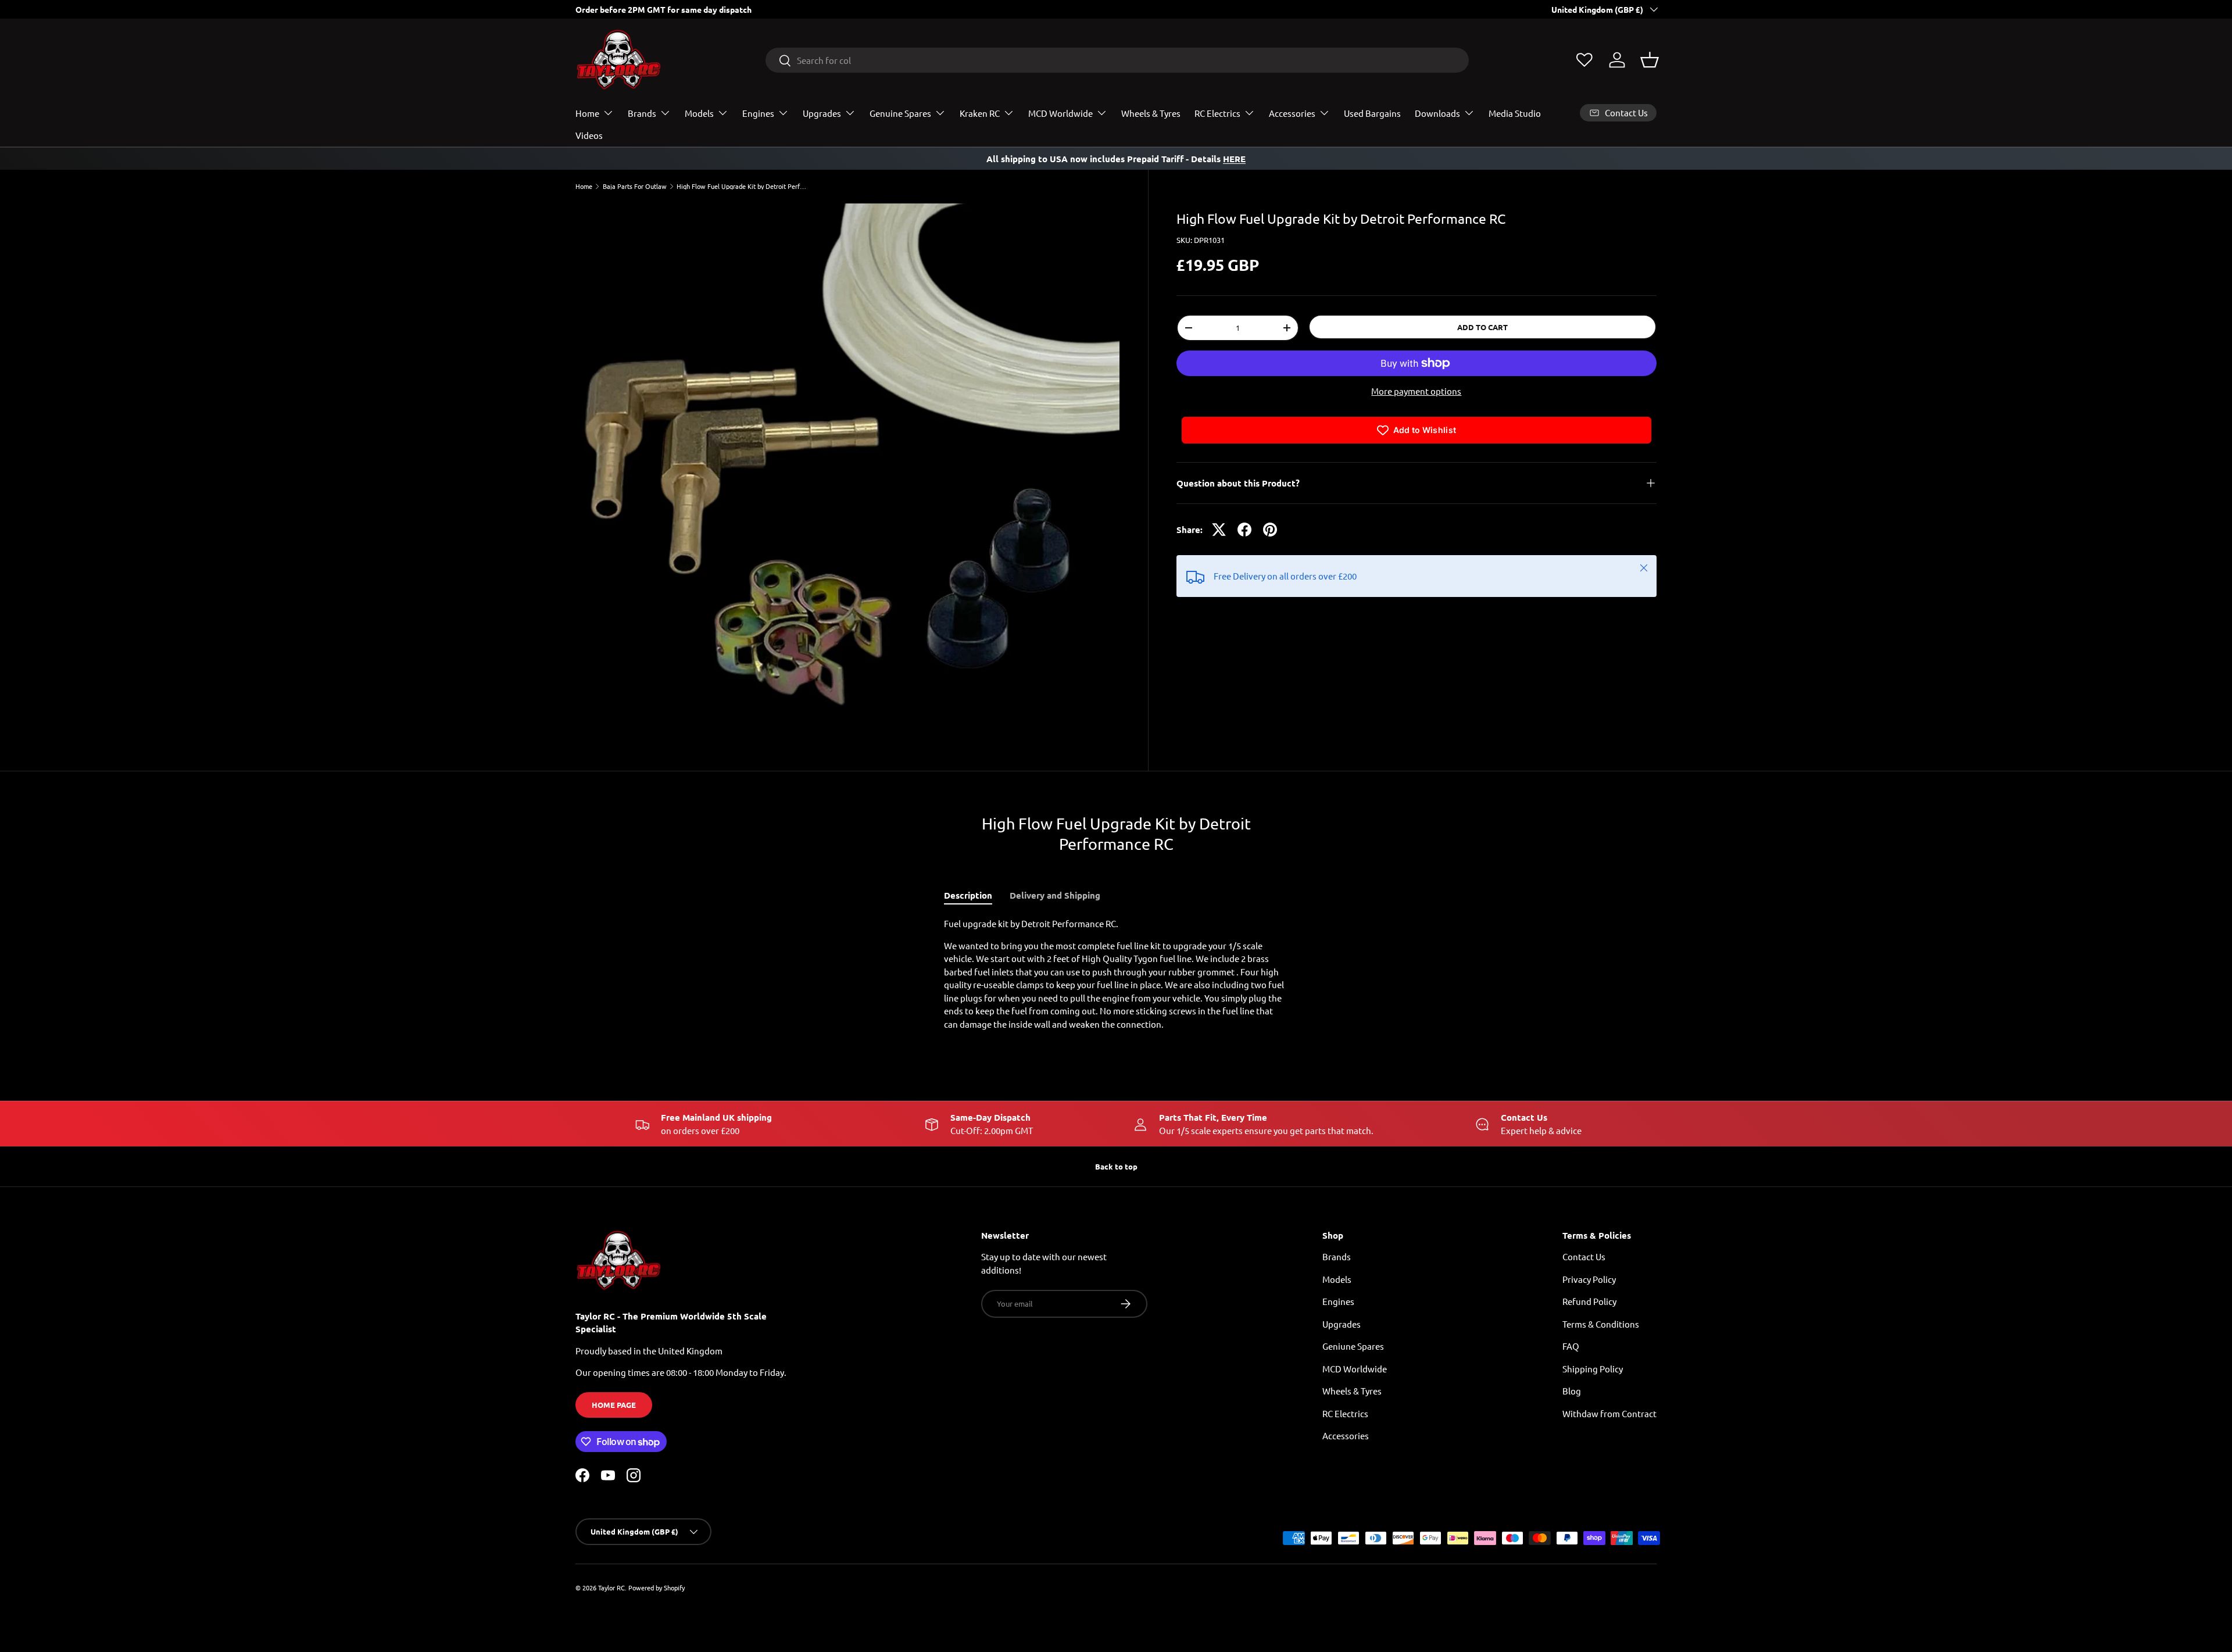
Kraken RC (980, 113)
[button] (1650, 60)
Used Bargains (1372, 113)
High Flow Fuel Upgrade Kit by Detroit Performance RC (742, 186)
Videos (589, 135)
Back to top (1116, 1166)
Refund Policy (1589, 1301)
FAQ (1571, 1346)
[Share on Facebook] (1244, 530)
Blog (1572, 1391)
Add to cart (1482, 327)
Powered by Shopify (657, 1587)
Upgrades (822, 113)
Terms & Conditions (1601, 1324)
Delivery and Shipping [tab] (1055, 895)
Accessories (1292, 113)
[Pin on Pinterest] (1270, 530)
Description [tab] (968, 895)
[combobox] (1117, 60)
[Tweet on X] (1219, 530)
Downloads (1437, 113)
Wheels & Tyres (1151, 113)
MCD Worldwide (1060, 113)
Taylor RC (611, 1587)
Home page (614, 1405)
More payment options (1416, 391)
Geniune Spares (1353, 1346)
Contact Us (1584, 1256)
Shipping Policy (1593, 1369)
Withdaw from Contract (1609, 1413)
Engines (758, 113)
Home (587, 113)
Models (699, 113)
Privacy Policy (1589, 1279)
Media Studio (1515, 113)
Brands (642, 113)
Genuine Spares (900, 113)
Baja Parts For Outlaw (635, 186)
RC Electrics (1217, 113)
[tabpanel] (1116, 974)
